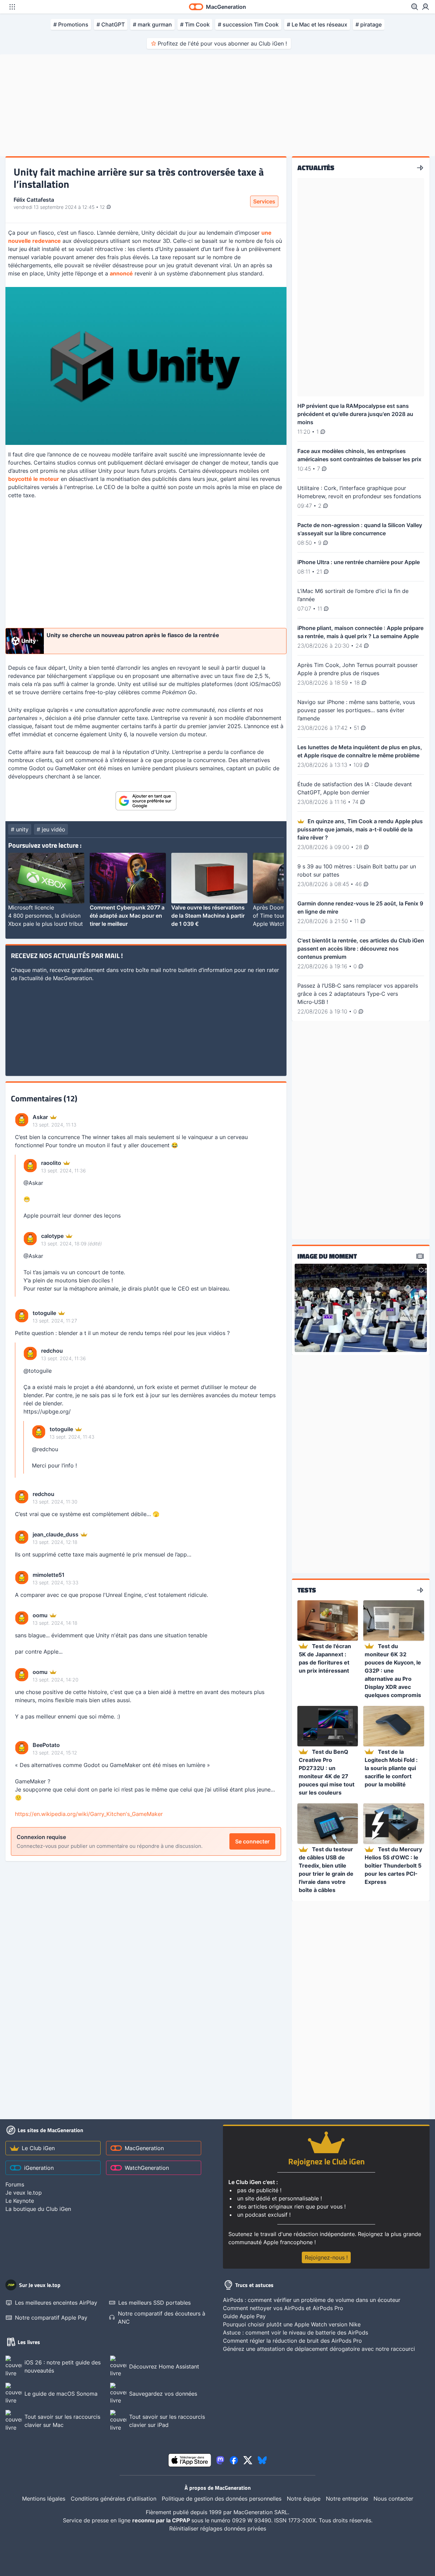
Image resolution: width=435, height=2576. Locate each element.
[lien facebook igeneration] (234, 2460)
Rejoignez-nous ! (326, 2257)
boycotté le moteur (34, 479)
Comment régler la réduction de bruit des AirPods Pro (292, 2341)
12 (103, 207)
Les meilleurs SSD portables (154, 2303)
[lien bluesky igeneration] (262, 2460)
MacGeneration (144, 2148)
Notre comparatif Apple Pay (51, 2318)
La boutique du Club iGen (38, 2209)
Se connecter (252, 1841)
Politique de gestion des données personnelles (222, 2499)
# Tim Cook (195, 24)
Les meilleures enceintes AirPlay (56, 2303)
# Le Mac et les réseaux (317, 24)
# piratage (369, 24)
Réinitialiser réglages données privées (218, 2528)
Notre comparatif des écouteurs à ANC (162, 2318)
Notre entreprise (347, 2499)
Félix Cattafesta (34, 200)
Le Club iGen (38, 2148)
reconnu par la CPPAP (162, 2520)
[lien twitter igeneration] (248, 2460)
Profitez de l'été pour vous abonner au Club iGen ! (222, 43)
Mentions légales (44, 2499)
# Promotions (71, 24)
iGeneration (39, 2168)
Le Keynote (20, 2201)
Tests (307, 1590)
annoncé (121, 273)
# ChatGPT (111, 24)
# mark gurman (152, 24)
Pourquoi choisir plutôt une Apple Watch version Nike (292, 2324)
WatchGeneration (147, 2168)
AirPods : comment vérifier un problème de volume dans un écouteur (312, 2300)
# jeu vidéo (51, 829)
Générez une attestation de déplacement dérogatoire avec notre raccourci (319, 2349)
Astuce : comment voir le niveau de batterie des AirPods (295, 2332)
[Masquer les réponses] (17, 1226)
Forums (15, 2184)
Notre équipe (304, 2499)
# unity (20, 829)
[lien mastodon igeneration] (220, 2460)
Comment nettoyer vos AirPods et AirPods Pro (283, 2308)
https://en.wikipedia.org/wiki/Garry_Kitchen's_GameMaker (89, 1814)
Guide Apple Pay (244, 2316)
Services (264, 201)
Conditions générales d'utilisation (114, 2499)
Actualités (316, 168)
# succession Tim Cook (248, 24)
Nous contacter (393, 2499)
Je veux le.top (24, 2193)
